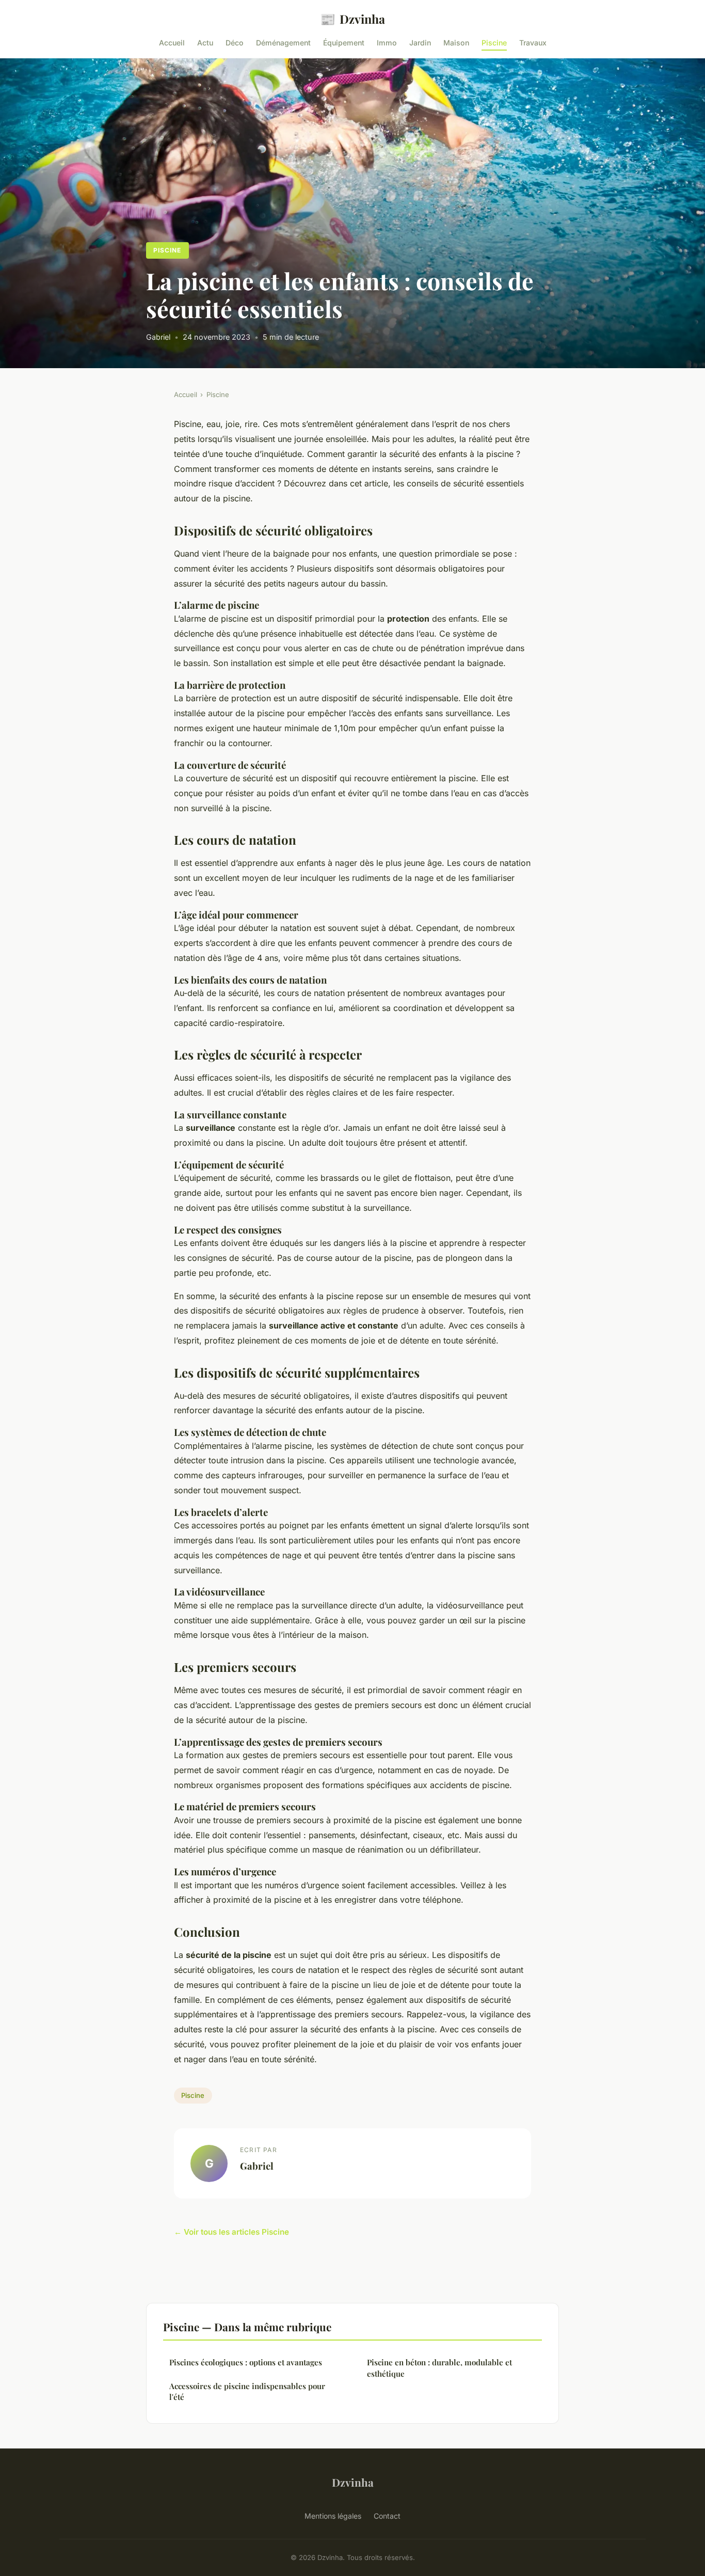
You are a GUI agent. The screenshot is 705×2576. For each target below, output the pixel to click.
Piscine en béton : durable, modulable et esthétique (439, 2368)
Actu (205, 43)
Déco (235, 43)
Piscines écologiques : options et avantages (246, 2362)
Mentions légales (333, 2516)
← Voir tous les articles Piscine (231, 2232)
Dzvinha (352, 19)
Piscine (494, 43)
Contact (387, 2516)
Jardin (420, 43)
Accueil (172, 43)
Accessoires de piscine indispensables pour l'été (247, 2391)
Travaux (533, 43)
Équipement (344, 43)
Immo (387, 43)
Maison (456, 43)
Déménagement (283, 43)
